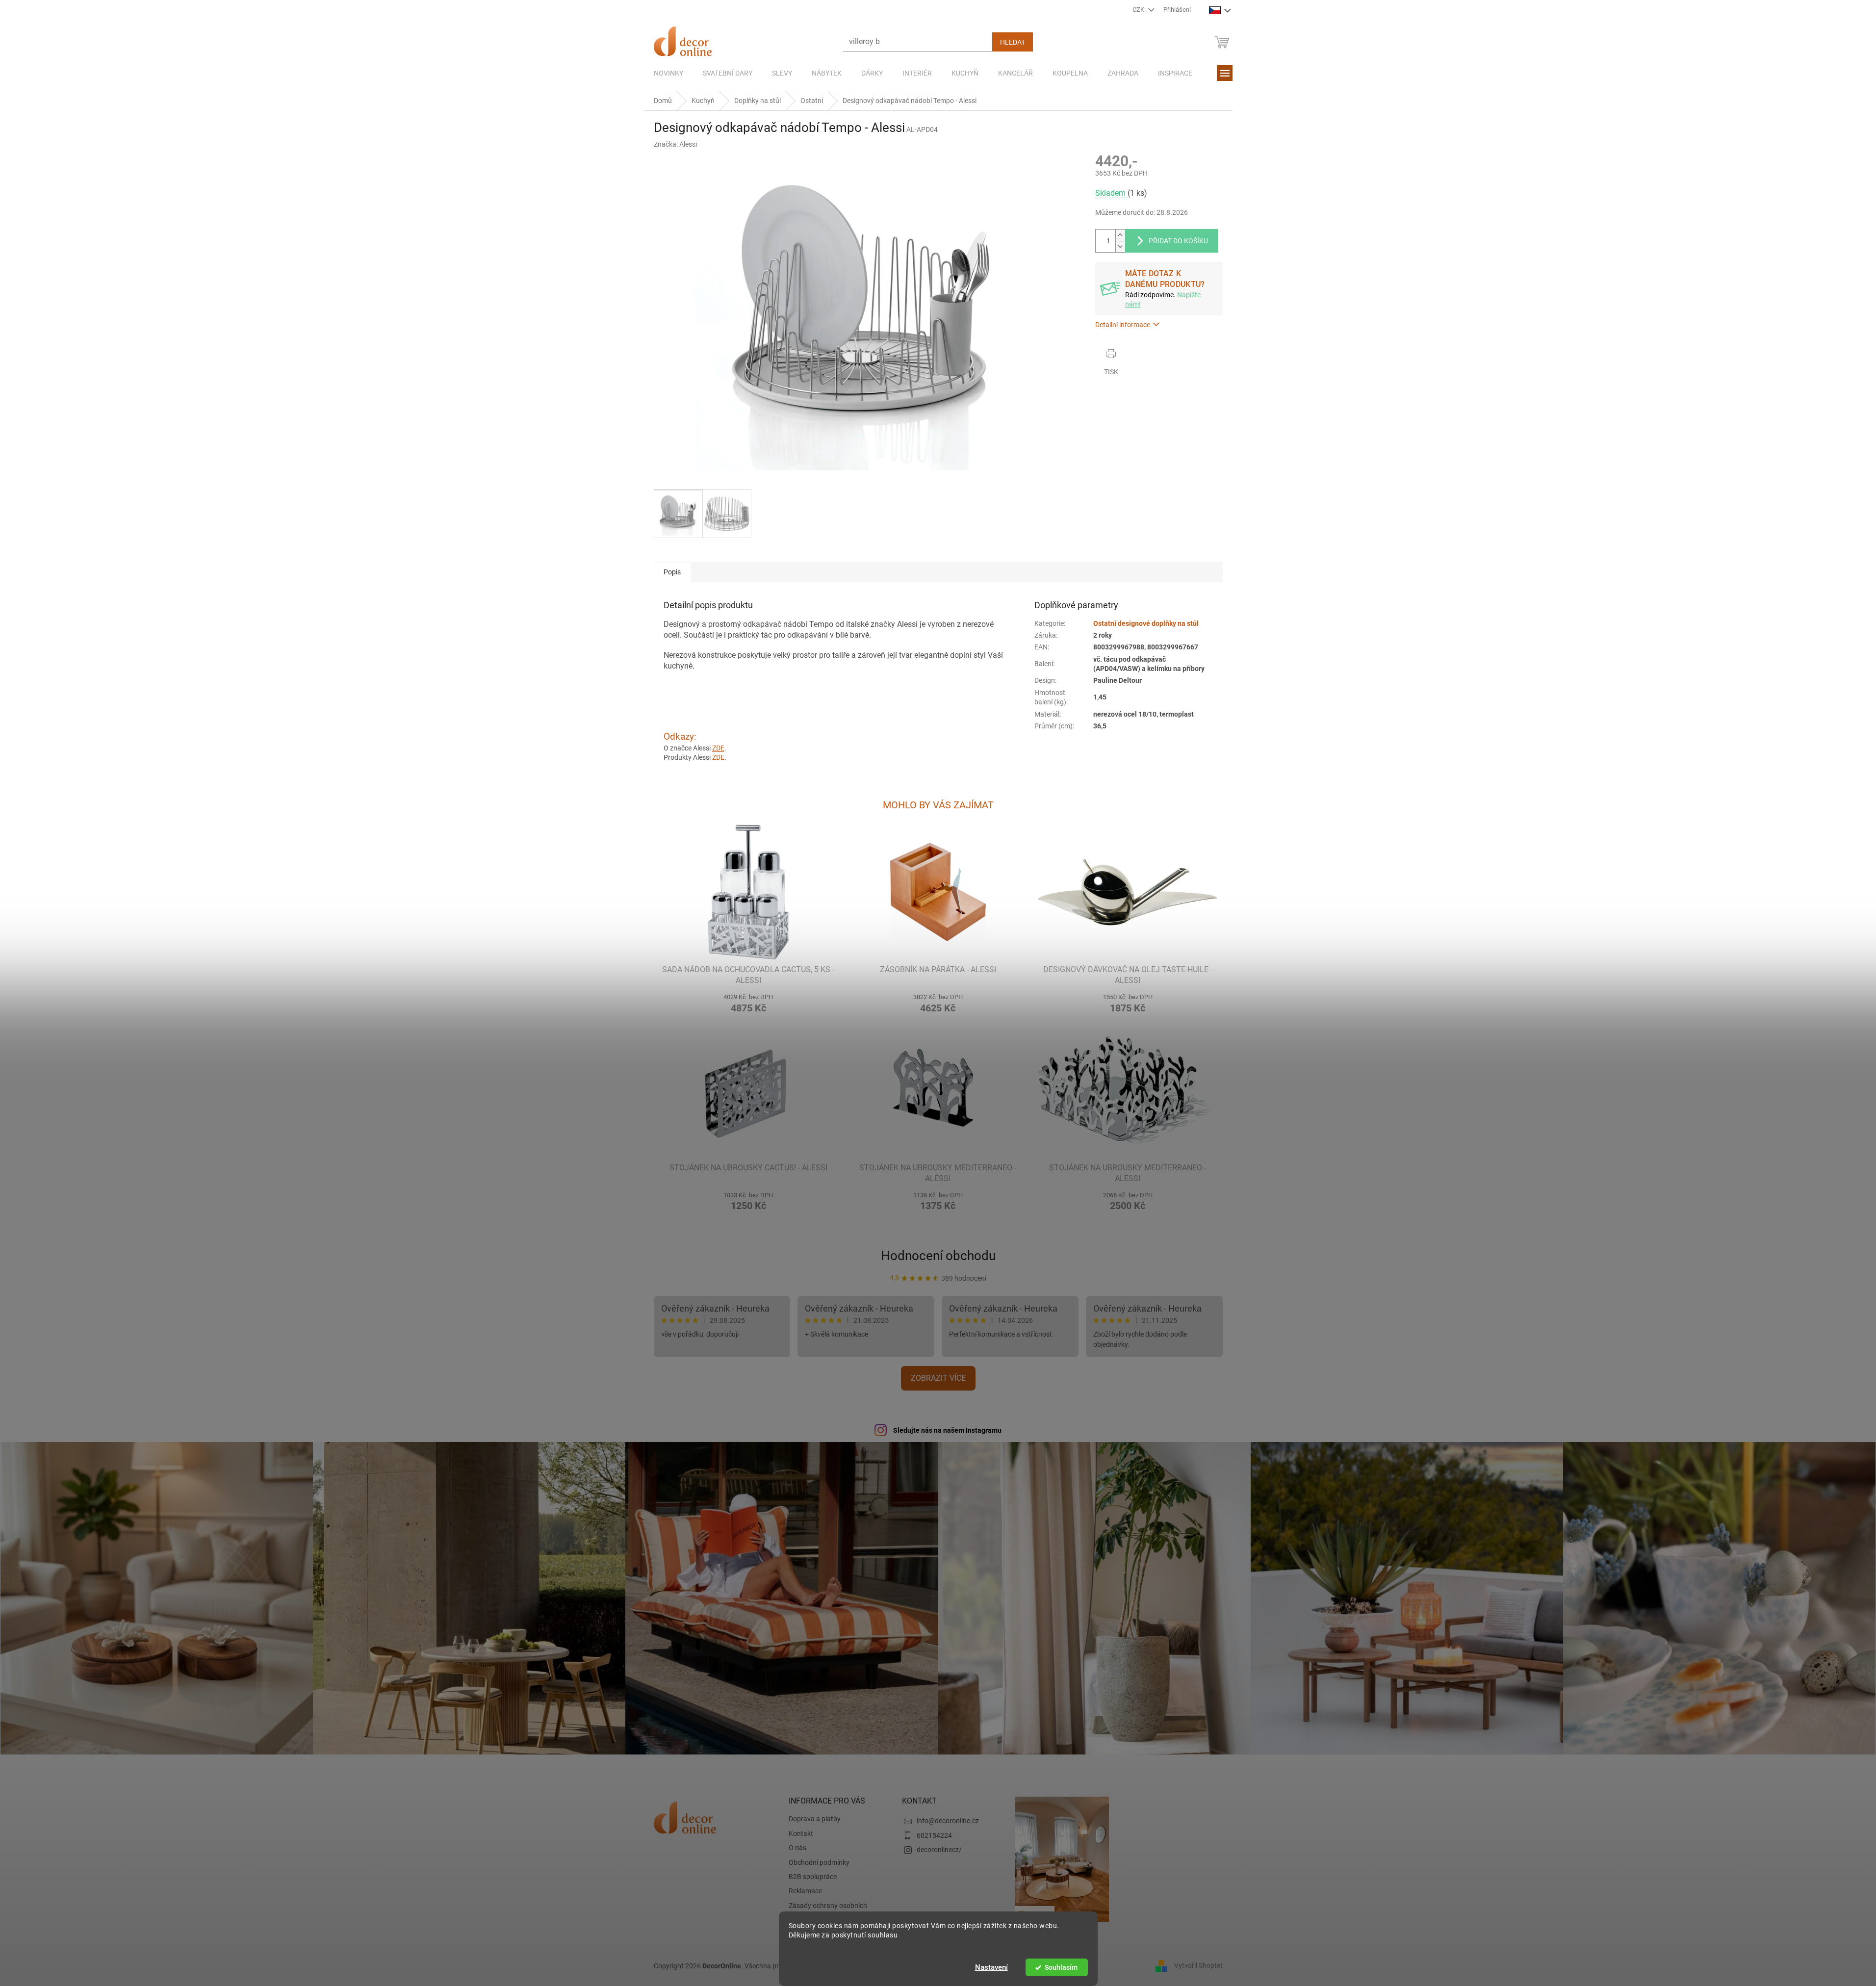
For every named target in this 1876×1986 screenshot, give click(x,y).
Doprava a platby (815, 1819)
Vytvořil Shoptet (1198, 1965)
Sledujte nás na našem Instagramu (947, 1430)
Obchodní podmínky (819, 1862)
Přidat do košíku (1178, 241)
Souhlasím (1061, 1967)
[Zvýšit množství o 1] (1120, 235)
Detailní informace (1123, 325)
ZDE (718, 748)
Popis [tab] (672, 572)
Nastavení (991, 1967)
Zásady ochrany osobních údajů (828, 1910)
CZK (1139, 10)
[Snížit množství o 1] (1120, 246)
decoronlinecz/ (939, 1850)
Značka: (675, 144)
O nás (797, 1848)
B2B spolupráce (813, 1877)
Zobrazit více (938, 1378)
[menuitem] (668, 73)
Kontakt (801, 1833)
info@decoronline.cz (948, 1821)
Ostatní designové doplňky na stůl (1146, 623)
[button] (749, 1002)
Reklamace (805, 1891)
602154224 (934, 1835)
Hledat (1013, 42)
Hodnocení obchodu (938, 1256)
